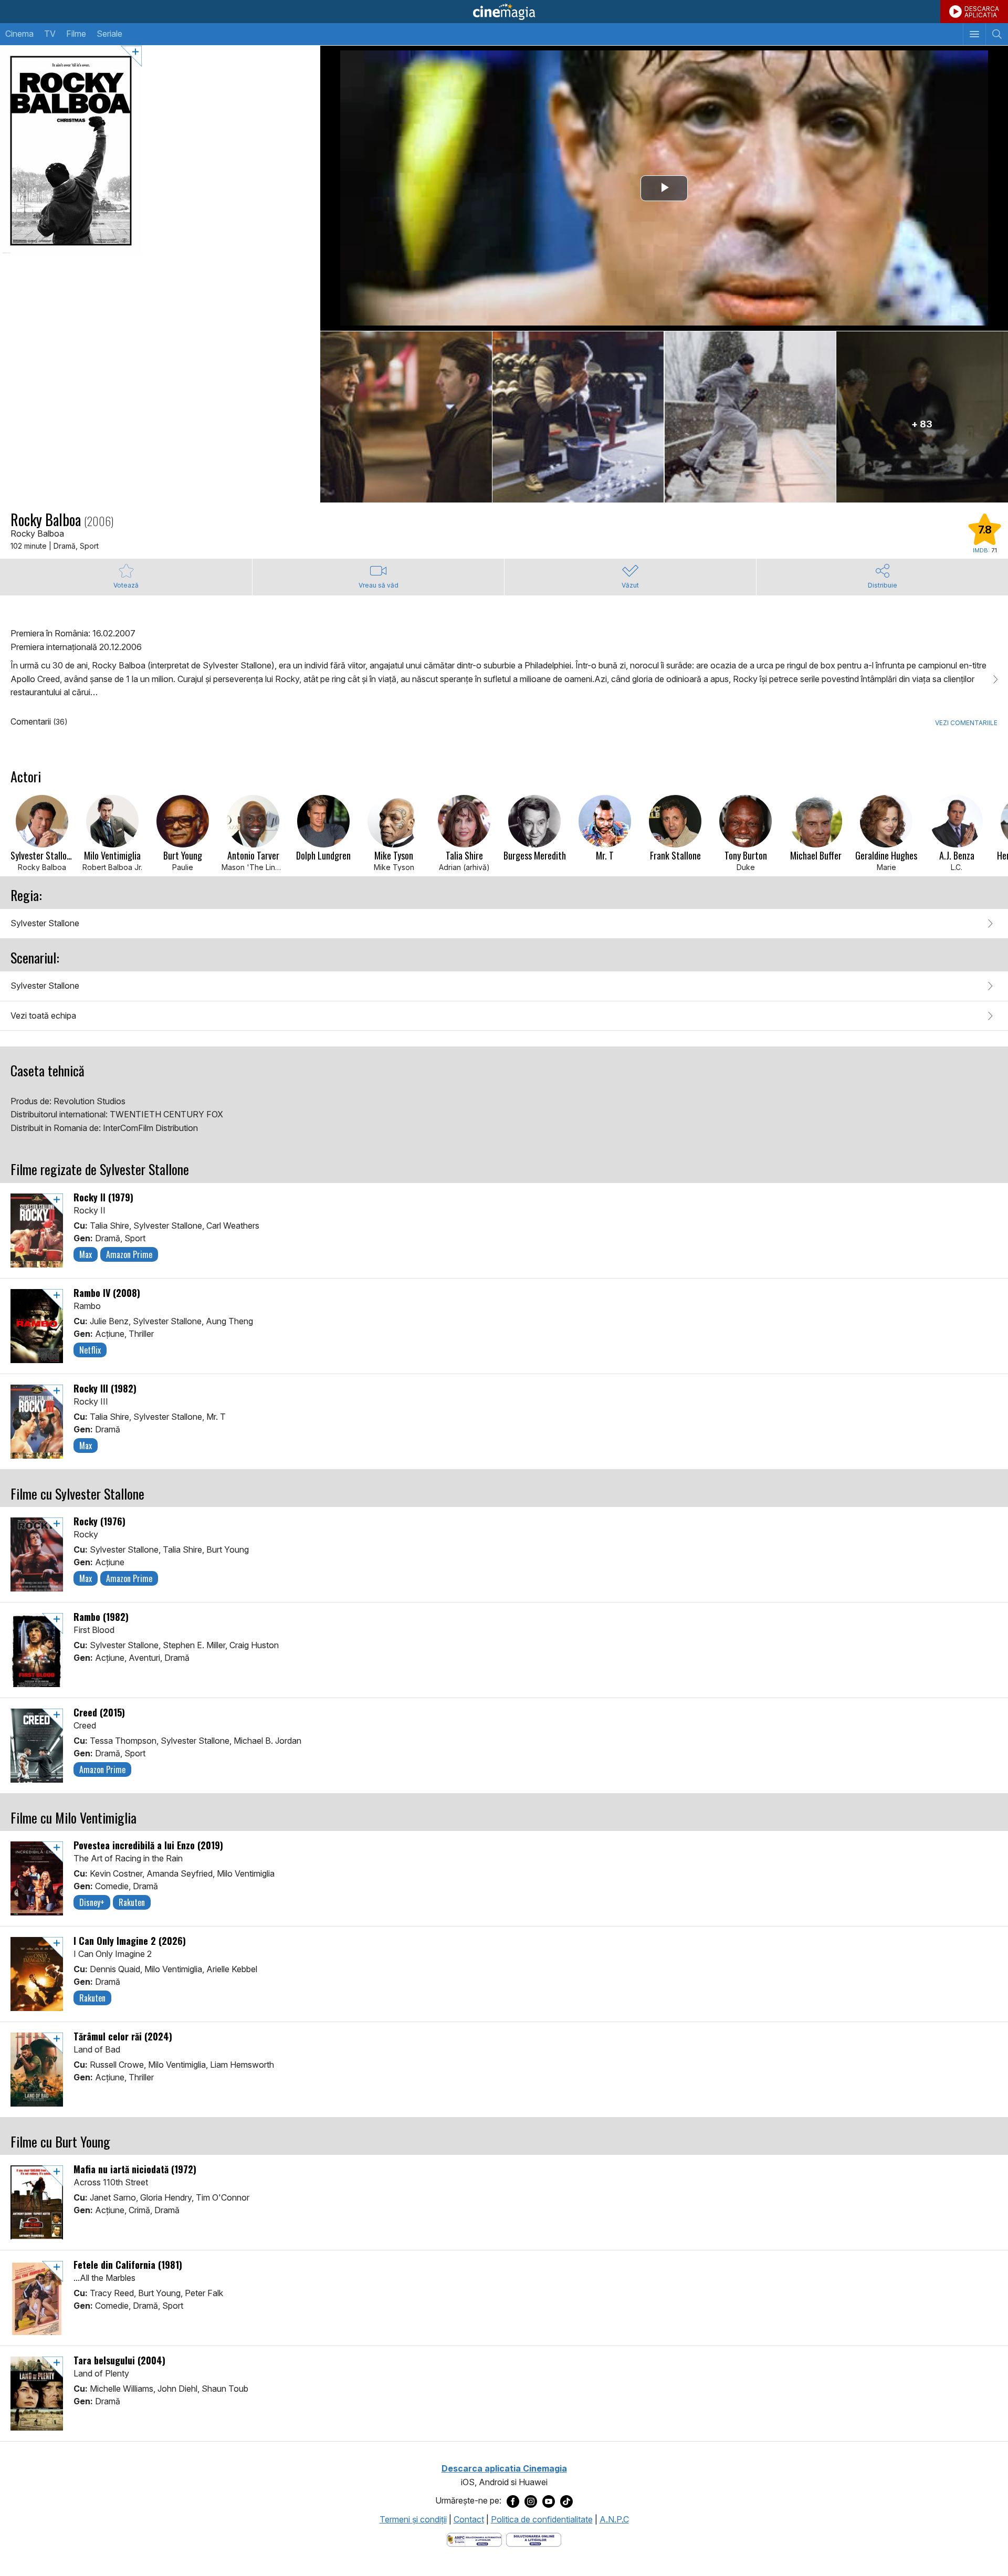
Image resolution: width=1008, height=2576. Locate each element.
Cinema (19, 34)
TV (50, 34)
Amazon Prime (129, 1254)
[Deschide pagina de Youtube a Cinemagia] (549, 2501)
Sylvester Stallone (45, 923)
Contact (469, 2519)
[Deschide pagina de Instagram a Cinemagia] (531, 2501)
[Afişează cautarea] (997, 34)
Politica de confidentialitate (542, 2519)
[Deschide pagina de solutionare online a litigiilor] (534, 2539)
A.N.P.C (614, 2519)
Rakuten (132, 1902)
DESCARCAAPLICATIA (982, 12)
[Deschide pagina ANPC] (474, 2539)
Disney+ (92, 1902)
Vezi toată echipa (43, 1015)
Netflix (90, 1350)
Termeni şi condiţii (413, 2519)
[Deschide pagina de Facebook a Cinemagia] (513, 2501)
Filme (76, 34)
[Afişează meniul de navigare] (974, 34)
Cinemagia (504, 12)
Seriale (109, 34)
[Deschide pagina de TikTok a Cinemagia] (566, 2501)
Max (86, 1254)
